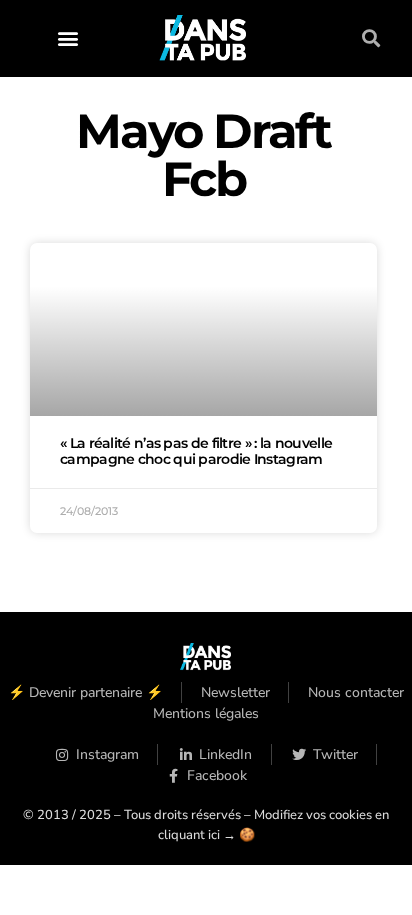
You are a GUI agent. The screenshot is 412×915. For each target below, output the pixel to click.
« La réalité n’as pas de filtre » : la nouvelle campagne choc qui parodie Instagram (196, 451)
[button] (67, 38)
